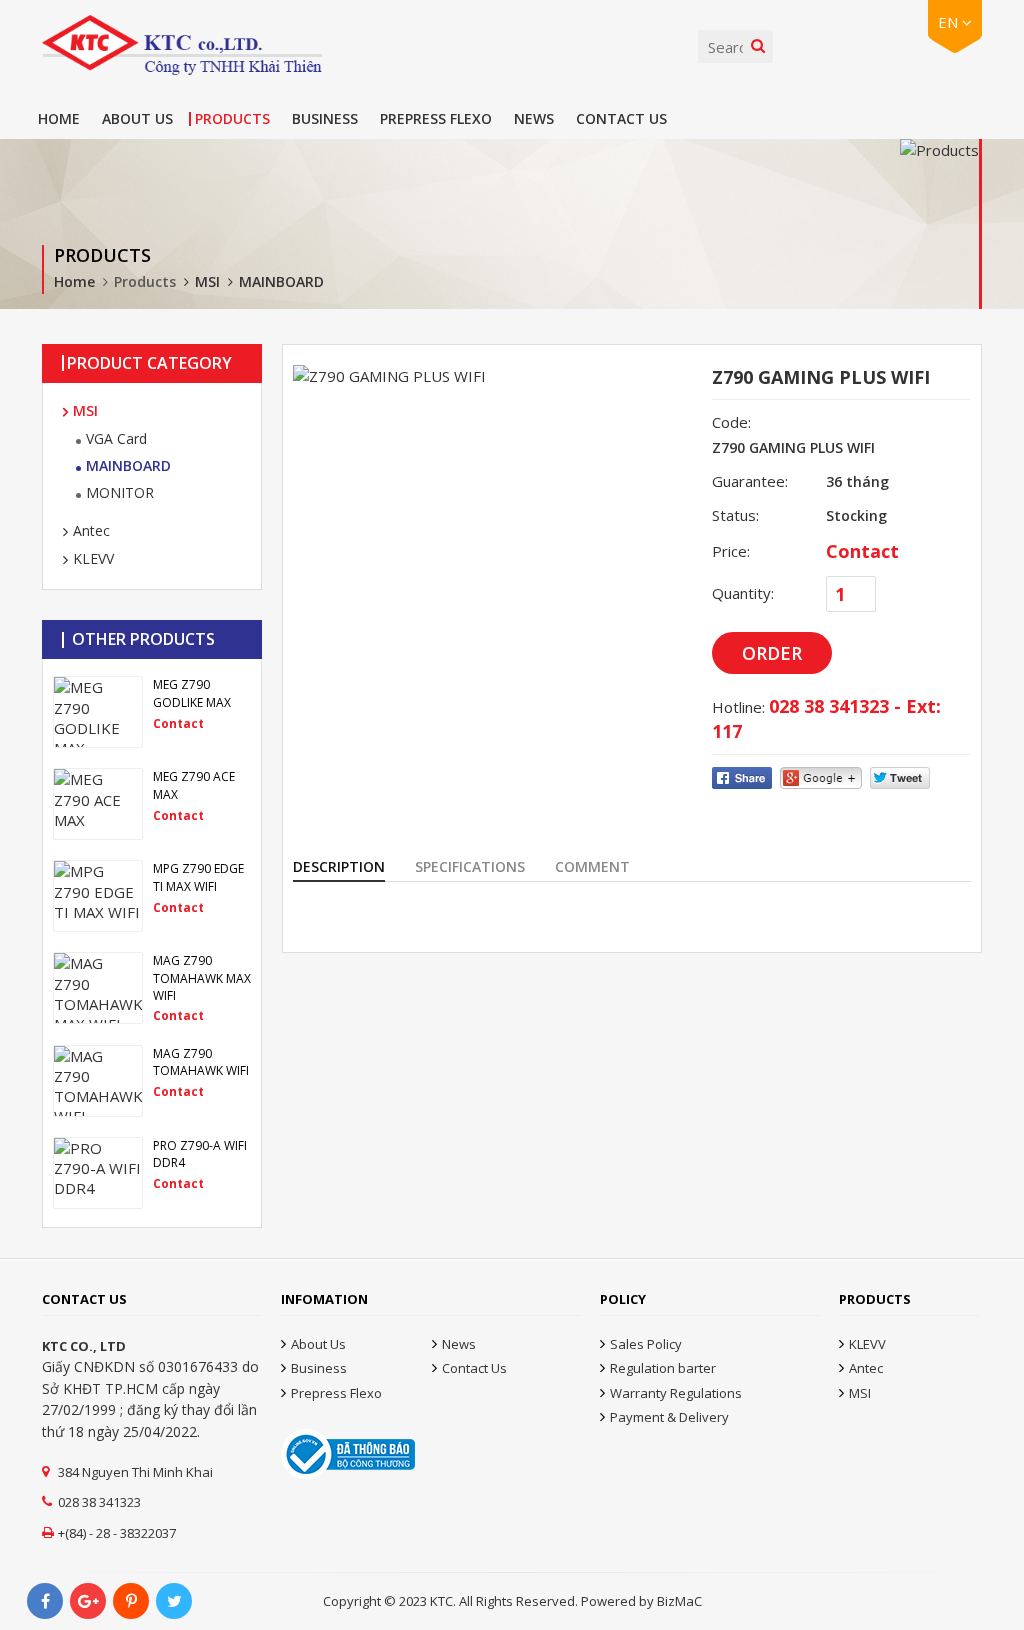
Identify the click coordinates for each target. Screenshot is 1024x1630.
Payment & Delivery (669, 1417)
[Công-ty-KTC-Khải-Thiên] (182, 45)
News (534, 118)
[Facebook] (45, 1601)
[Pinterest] (131, 1601)
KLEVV (93, 558)
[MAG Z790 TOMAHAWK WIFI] (152, 1081)
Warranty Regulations (676, 1393)
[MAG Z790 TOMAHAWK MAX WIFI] (152, 988)
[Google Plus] (88, 1601)
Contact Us (621, 118)
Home (59, 118)
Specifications (470, 866)
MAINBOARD (281, 281)
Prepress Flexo (436, 118)
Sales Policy (646, 1344)
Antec (91, 530)
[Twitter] (174, 1601)
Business (325, 118)
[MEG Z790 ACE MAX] (152, 804)
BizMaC (679, 1601)
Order (772, 653)
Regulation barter (663, 1368)
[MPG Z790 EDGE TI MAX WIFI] (152, 896)
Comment (592, 866)
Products (232, 118)
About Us (137, 118)
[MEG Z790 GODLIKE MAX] (152, 712)
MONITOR (120, 492)
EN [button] (950, 22)
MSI (207, 281)
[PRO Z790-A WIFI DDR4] (152, 1173)
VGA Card (116, 438)
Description (339, 866)
